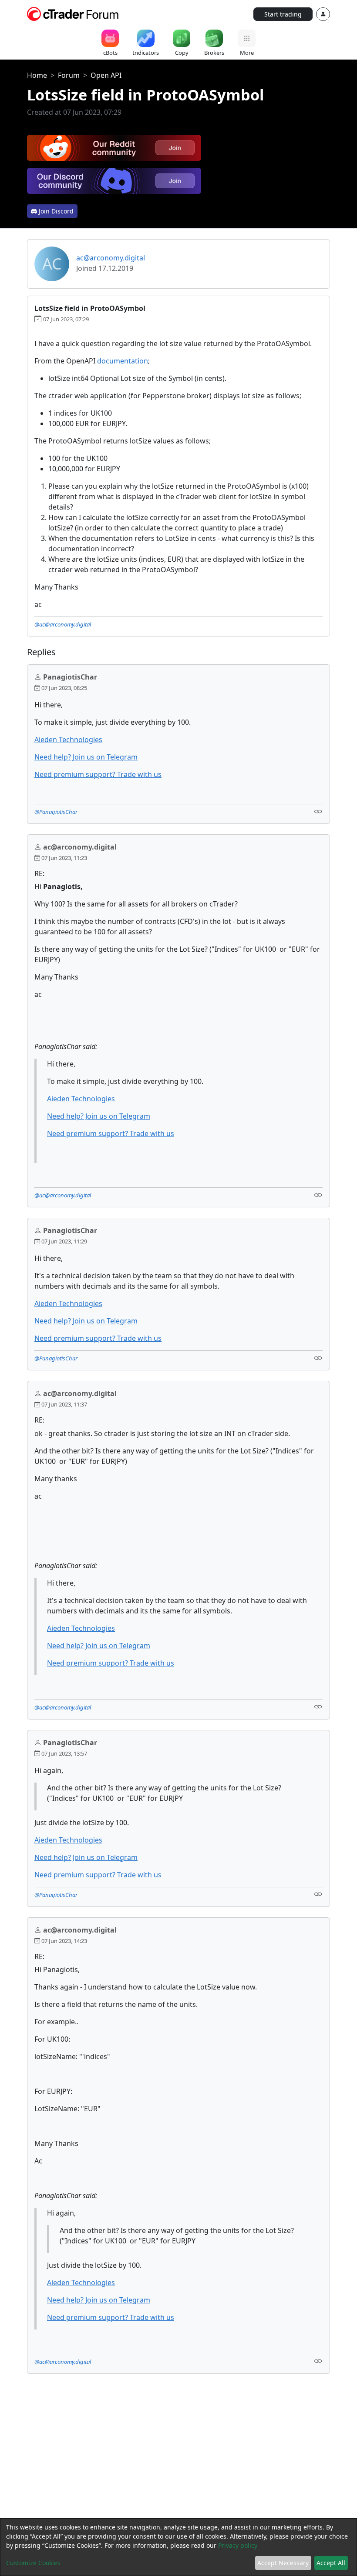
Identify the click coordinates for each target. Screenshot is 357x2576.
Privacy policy (238, 2545)
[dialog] (178, 2547)
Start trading (283, 14)
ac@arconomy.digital (111, 258)
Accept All (331, 2563)
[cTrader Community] (73, 13)
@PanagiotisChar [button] (56, 812)
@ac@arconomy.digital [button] (63, 624)
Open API (106, 75)
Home (37, 75)
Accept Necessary (283, 2563)
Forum (69, 75)
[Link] (318, 811)
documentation (123, 361)
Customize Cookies (33, 2563)
